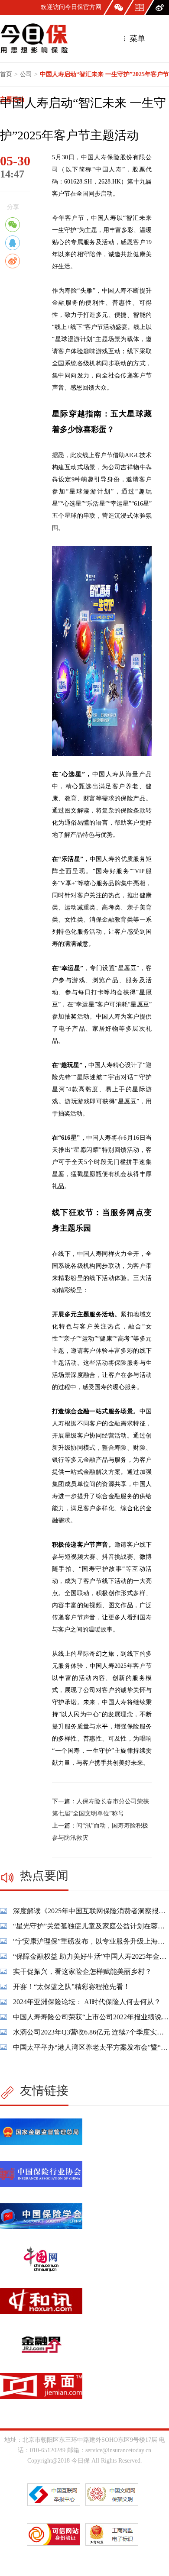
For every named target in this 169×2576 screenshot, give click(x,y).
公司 (26, 74)
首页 (6, 74)
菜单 (136, 39)
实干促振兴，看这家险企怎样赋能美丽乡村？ (82, 1971)
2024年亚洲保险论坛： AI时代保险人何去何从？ (87, 2002)
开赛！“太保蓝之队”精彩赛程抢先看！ (71, 1987)
